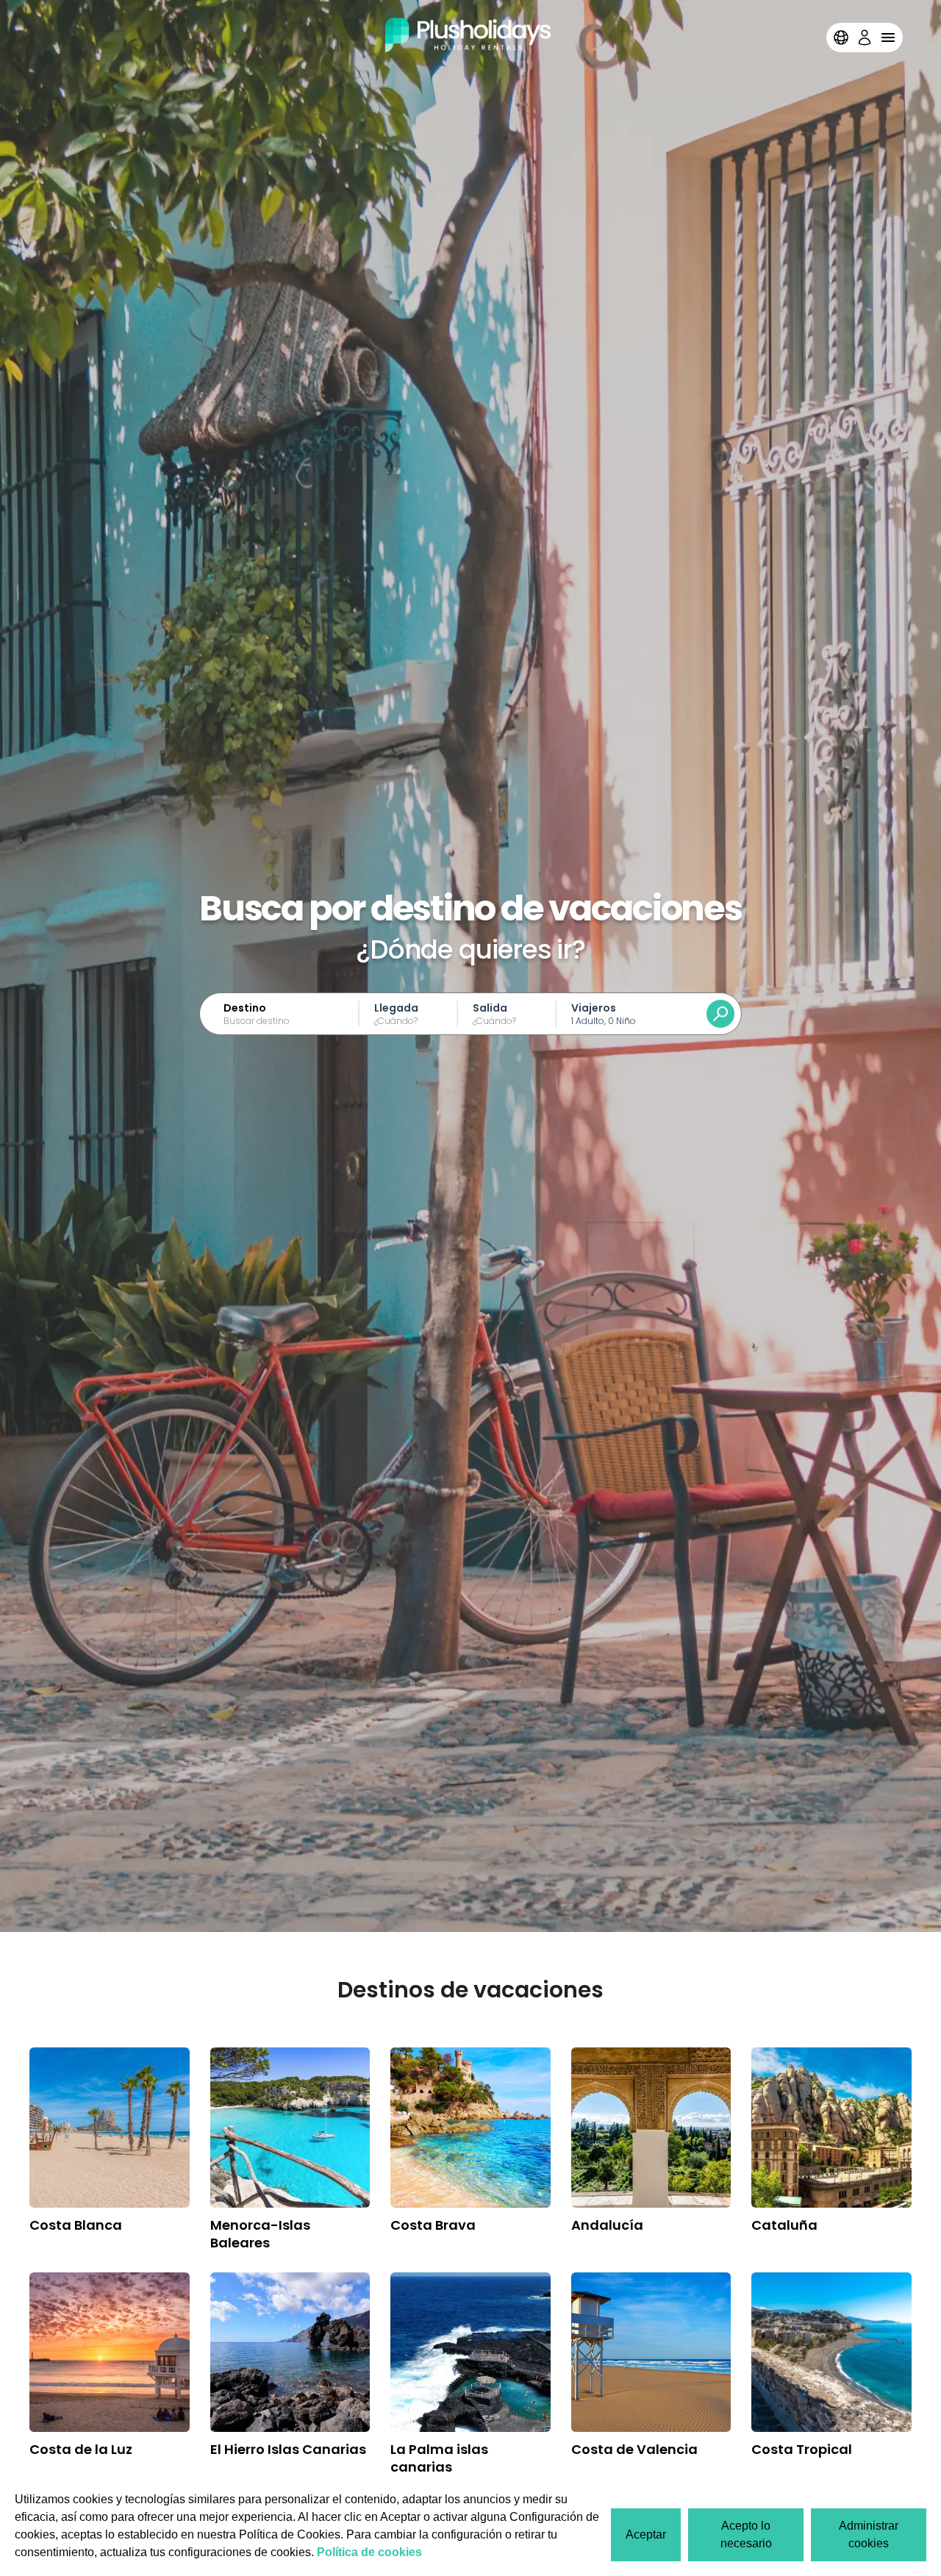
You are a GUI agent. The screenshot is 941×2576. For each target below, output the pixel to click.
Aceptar (646, 2534)
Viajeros (594, 1008)
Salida (490, 1008)
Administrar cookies (869, 2534)
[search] (720, 1014)
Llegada (396, 1008)
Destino (245, 1008)
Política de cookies (369, 2552)
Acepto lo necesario (746, 2534)
